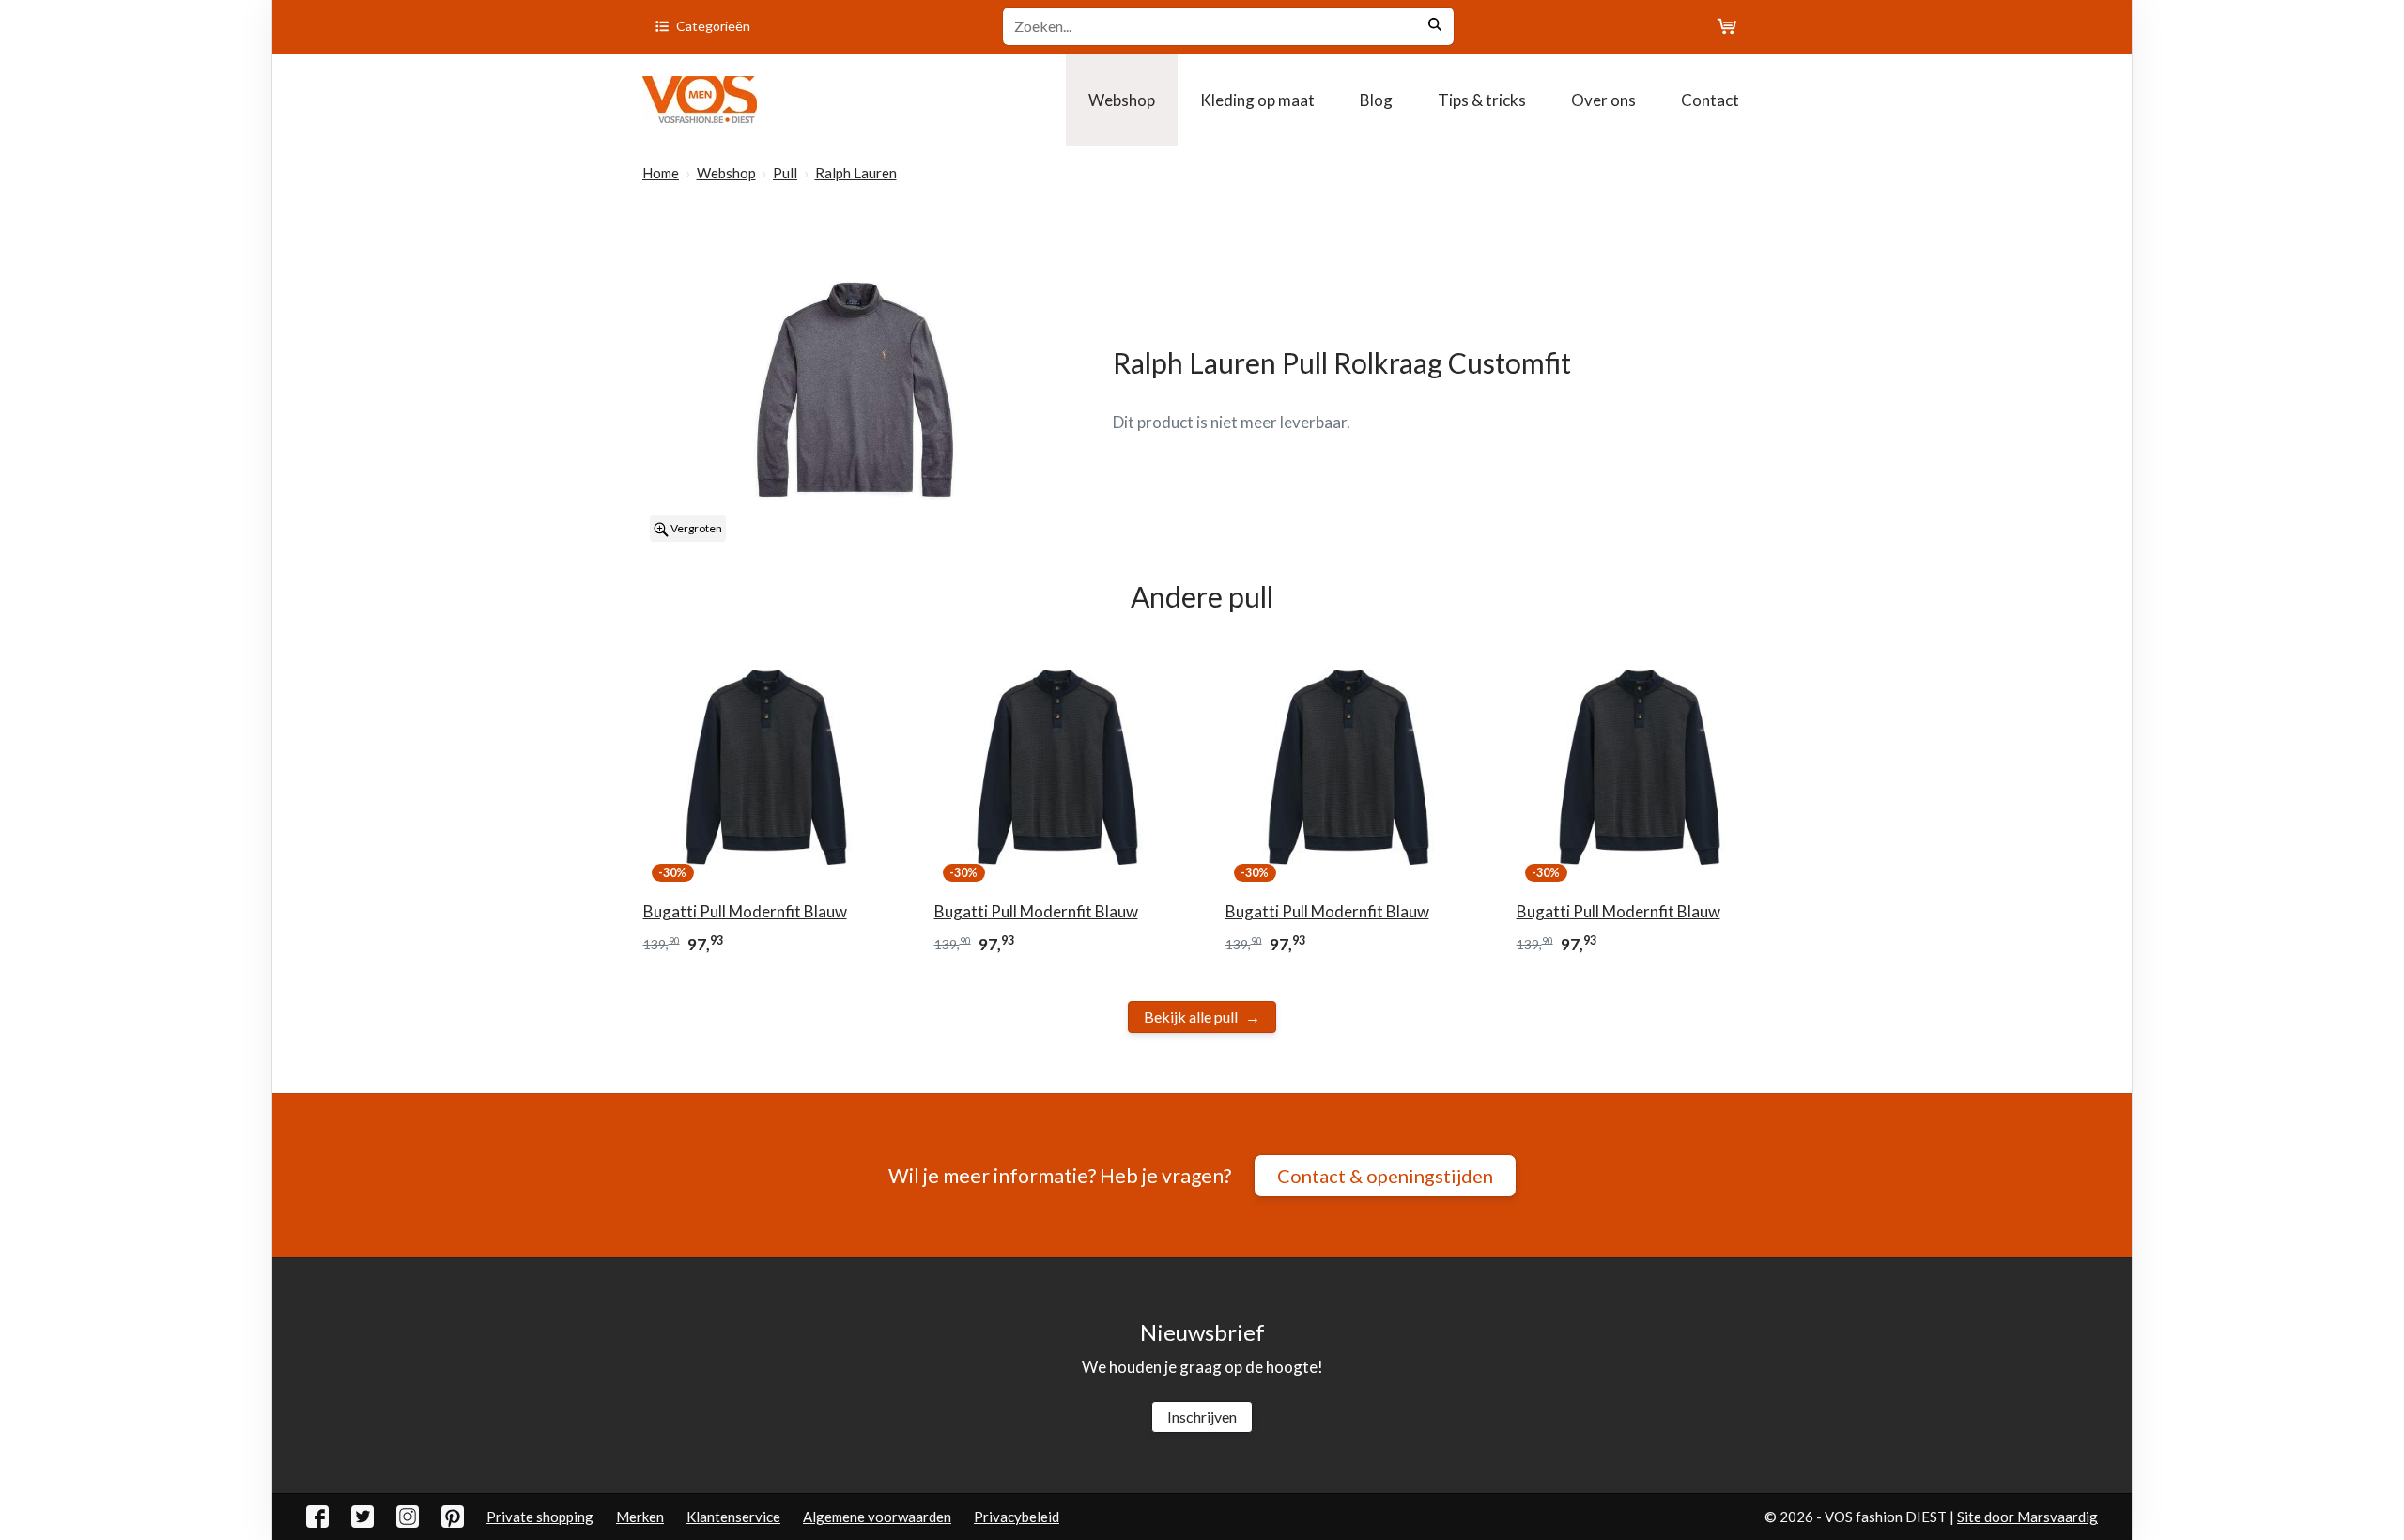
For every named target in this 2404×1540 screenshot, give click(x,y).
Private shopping (540, 1517)
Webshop (1122, 100)
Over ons (1603, 100)
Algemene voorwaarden (877, 1517)
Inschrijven (1202, 1417)
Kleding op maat (1257, 100)
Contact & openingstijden (1385, 1176)
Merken (640, 1517)
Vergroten (695, 528)
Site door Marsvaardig (2027, 1517)
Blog (1376, 100)
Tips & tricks (1482, 100)
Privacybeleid (1017, 1517)
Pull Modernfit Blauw (745, 911)
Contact (1710, 100)
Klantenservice (733, 1517)
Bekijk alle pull (1191, 1016)
